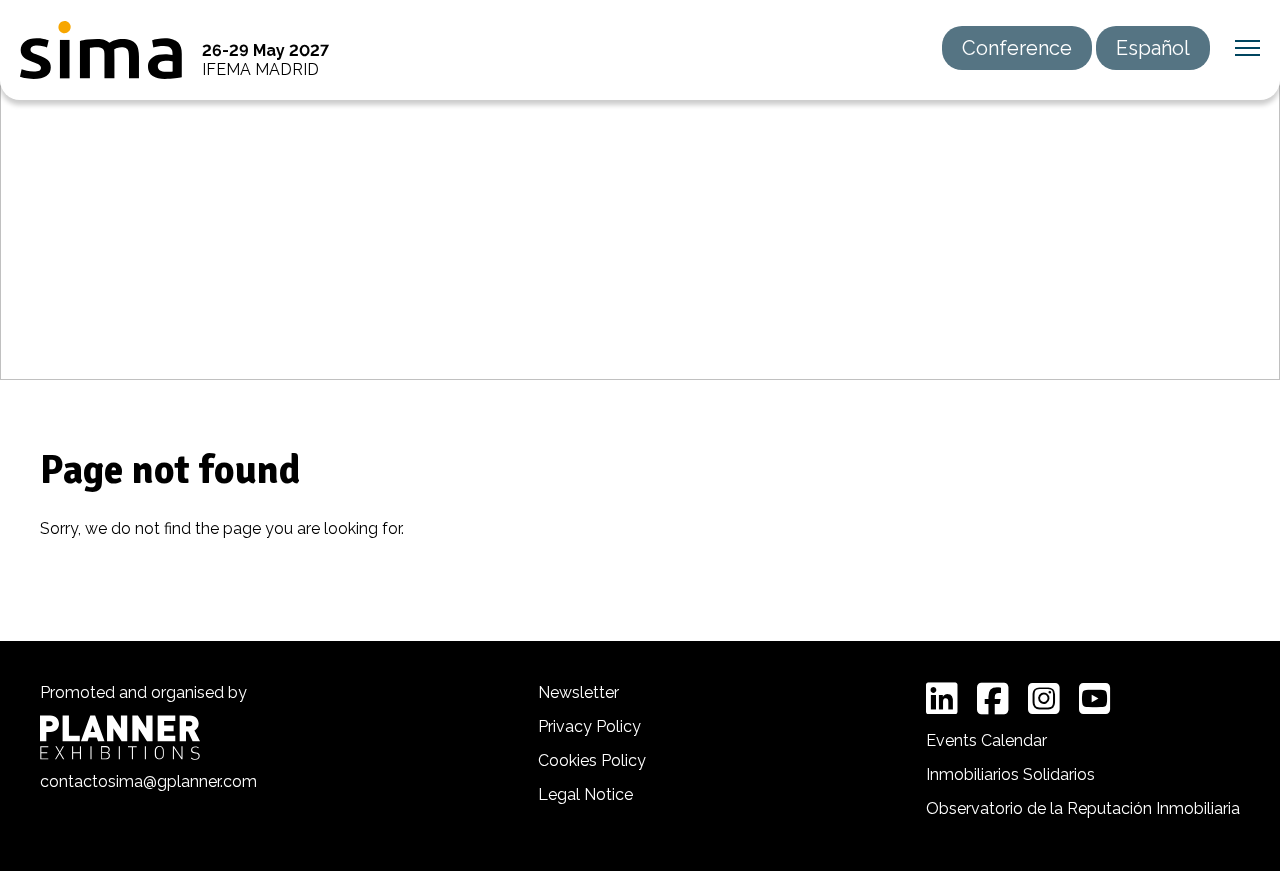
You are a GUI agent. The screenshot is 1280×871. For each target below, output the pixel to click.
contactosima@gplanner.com (148, 781)
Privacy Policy (589, 726)
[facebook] (993, 699)
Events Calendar (986, 740)
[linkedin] (942, 699)
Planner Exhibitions (120, 737)
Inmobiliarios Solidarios (1010, 774)
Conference (1017, 48)
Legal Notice (585, 794)
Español (1153, 48)
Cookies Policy (592, 760)
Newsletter (578, 692)
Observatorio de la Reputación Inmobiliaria (1083, 808)
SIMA (101, 50)
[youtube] (1095, 699)
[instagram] (1044, 699)
